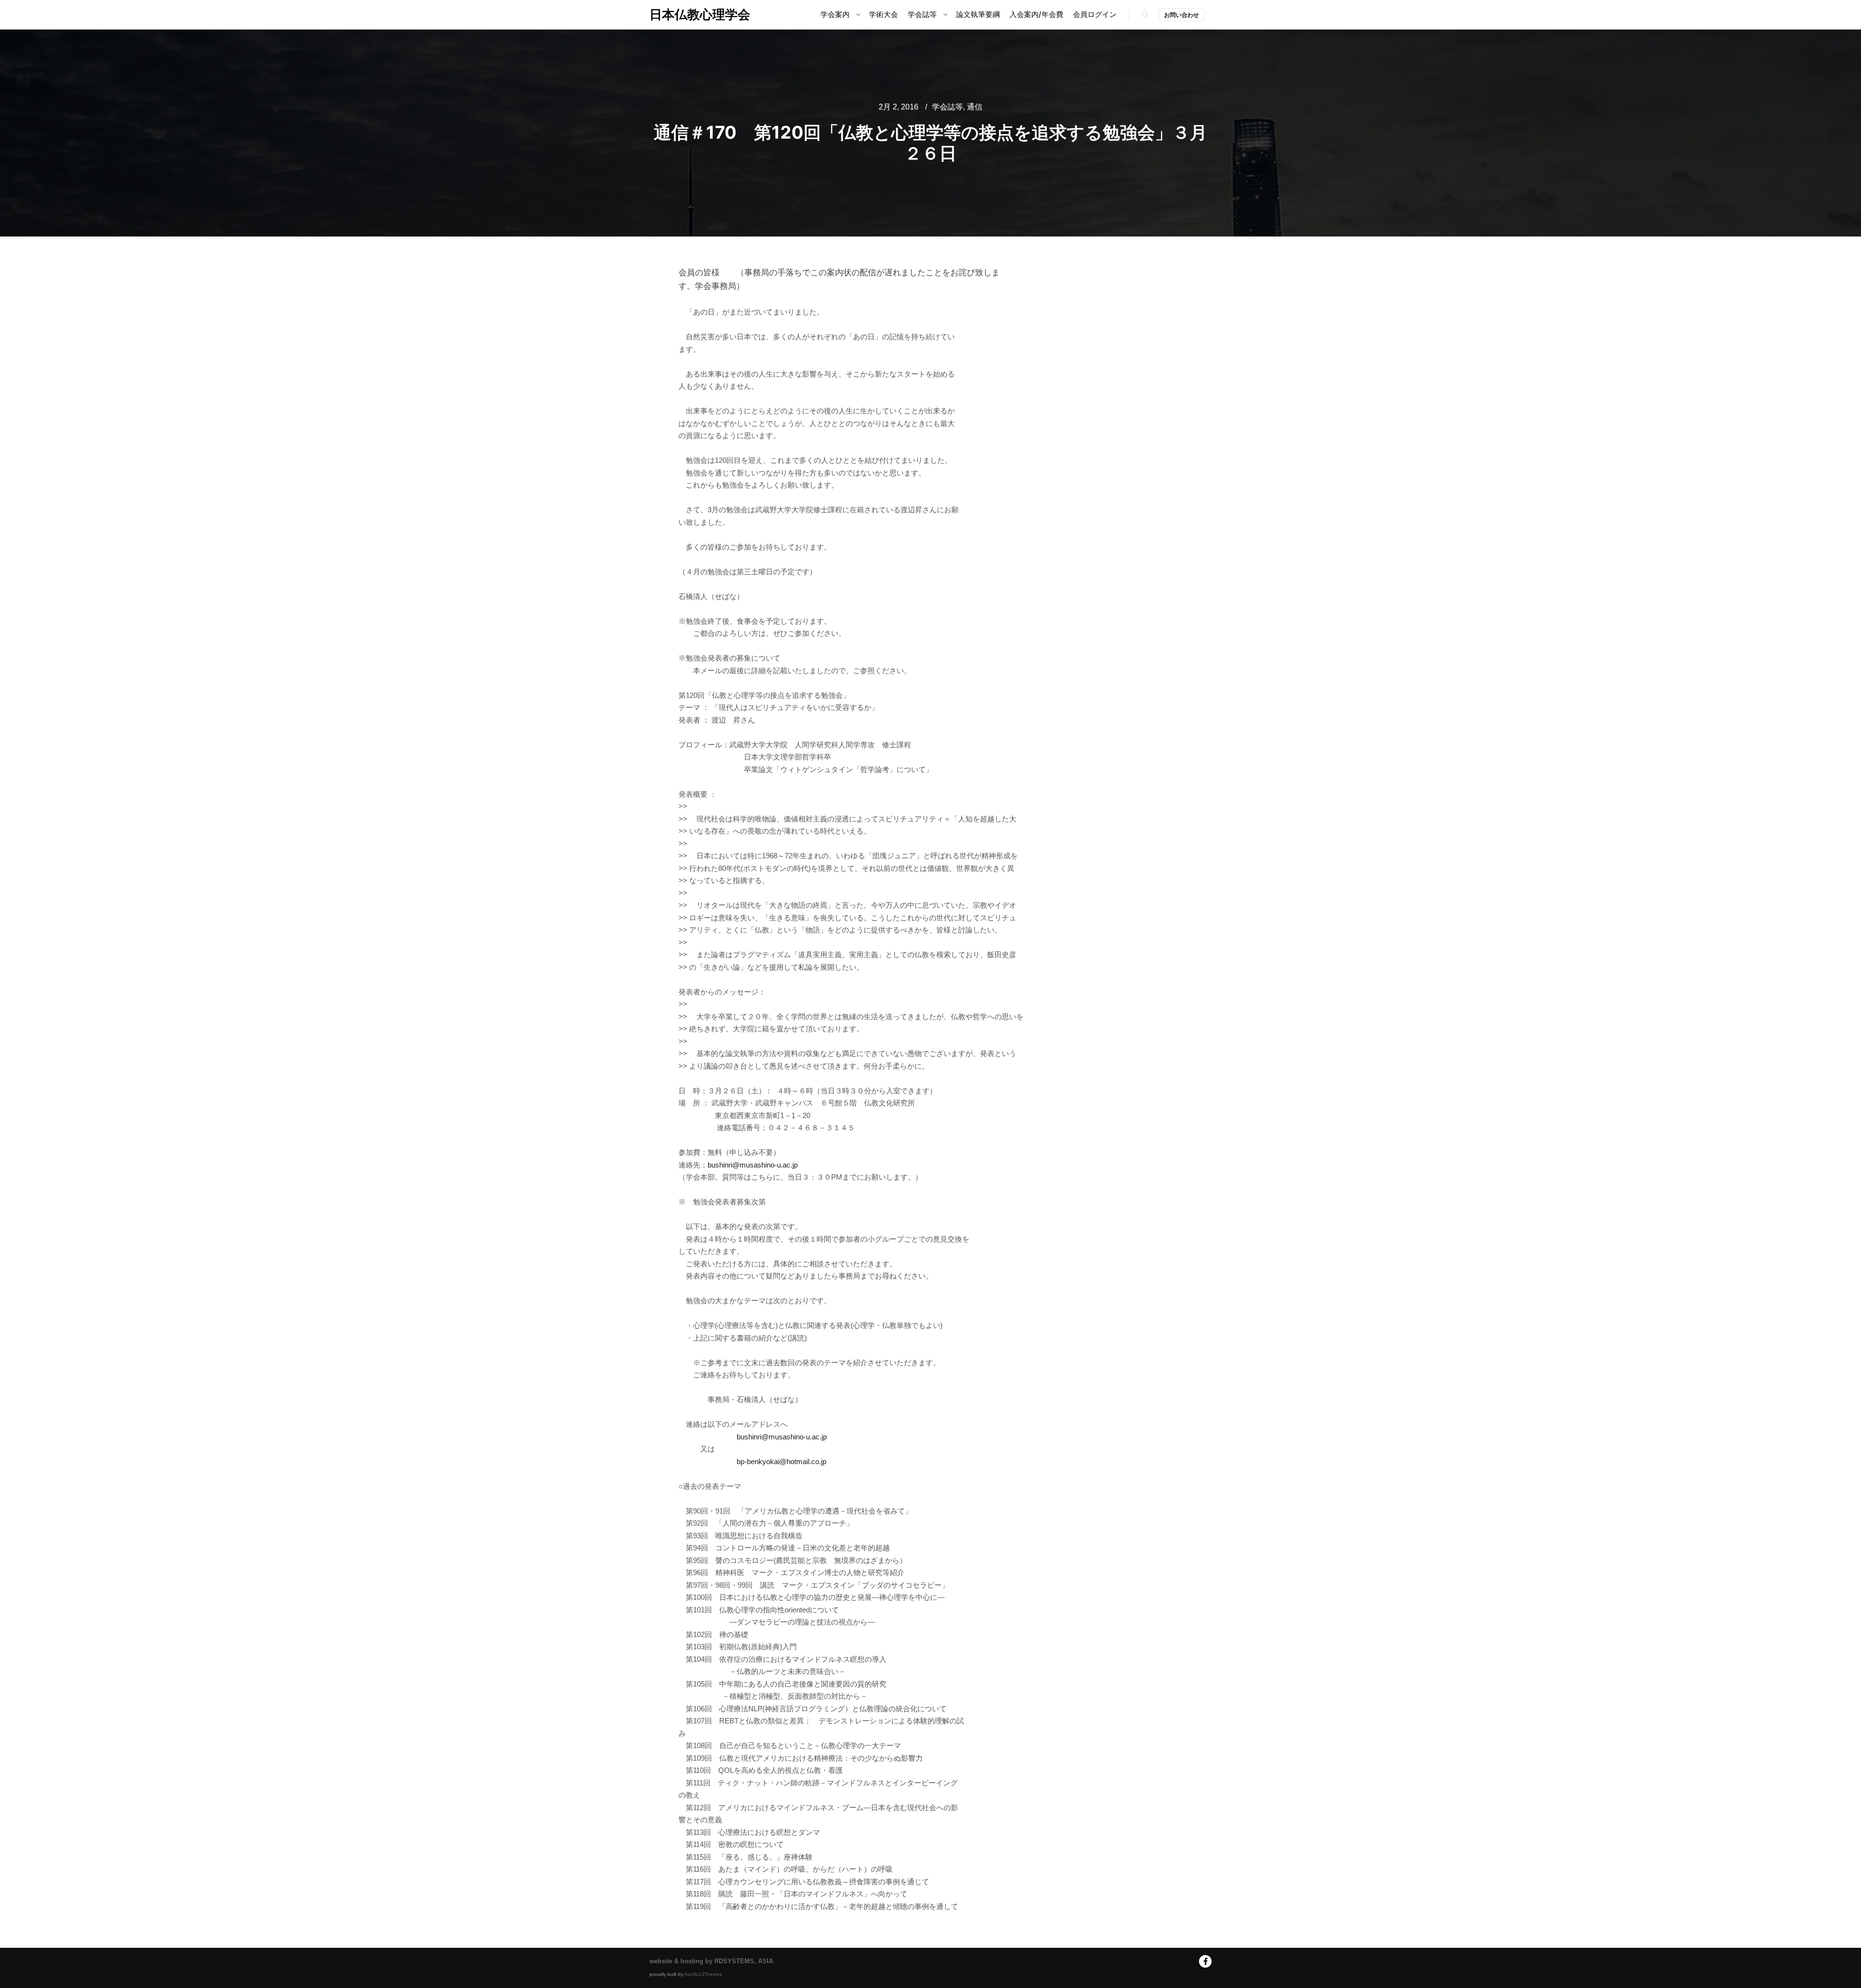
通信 (975, 107)
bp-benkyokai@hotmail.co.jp (781, 1461)
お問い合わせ (1182, 15)
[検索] (1145, 15)
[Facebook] (1205, 1961)
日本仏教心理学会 (698, 14)
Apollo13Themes (703, 1974)
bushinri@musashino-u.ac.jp (753, 1165)
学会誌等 (947, 107)
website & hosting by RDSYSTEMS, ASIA (711, 1961)
